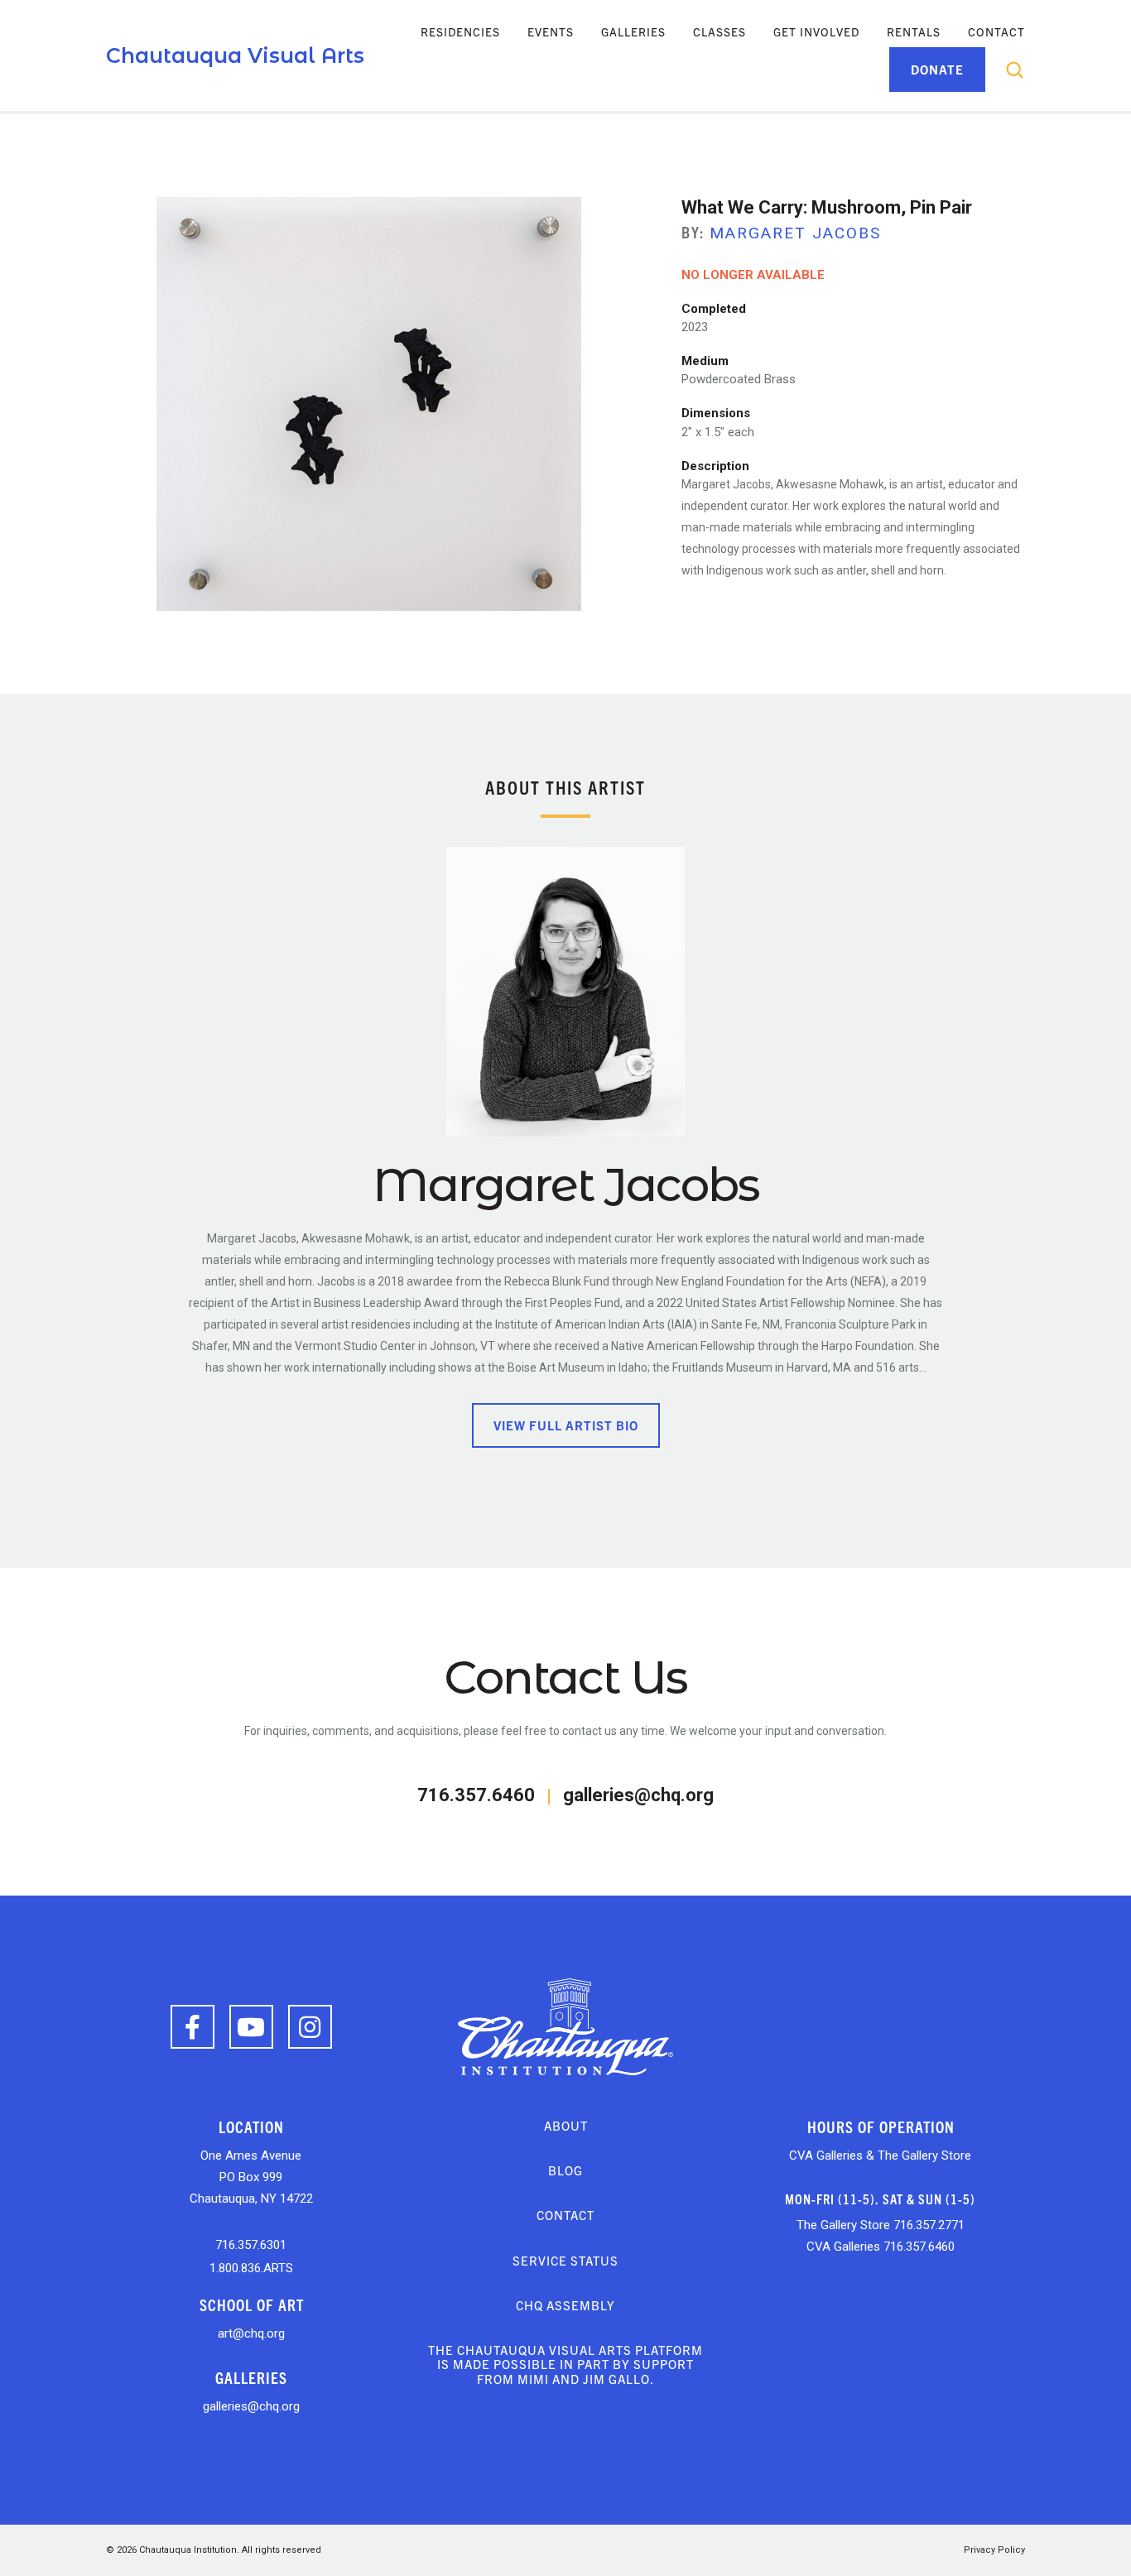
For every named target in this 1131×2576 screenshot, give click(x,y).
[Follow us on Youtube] (251, 2027)
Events (551, 31)
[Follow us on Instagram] (310, 2027)
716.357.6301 (251, 2245)
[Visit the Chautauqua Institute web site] (565, 2026)
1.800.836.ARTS (251, 2268)
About (566, 2125)
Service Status (565, 2260)
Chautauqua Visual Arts (235, 55)
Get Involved (816, 31)
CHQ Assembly (565, 2305)
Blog (565, 2170)
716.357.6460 (476, 1795)
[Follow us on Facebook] (193, 2027)
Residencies (460, 31)
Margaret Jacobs (795, 233)
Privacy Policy (994, 2550)
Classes (720, 31)
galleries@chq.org (638, 1795)
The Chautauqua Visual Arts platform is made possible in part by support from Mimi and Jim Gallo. (565, 2364)
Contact (996, 31)
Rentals (914, 31)
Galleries (633, 31)
